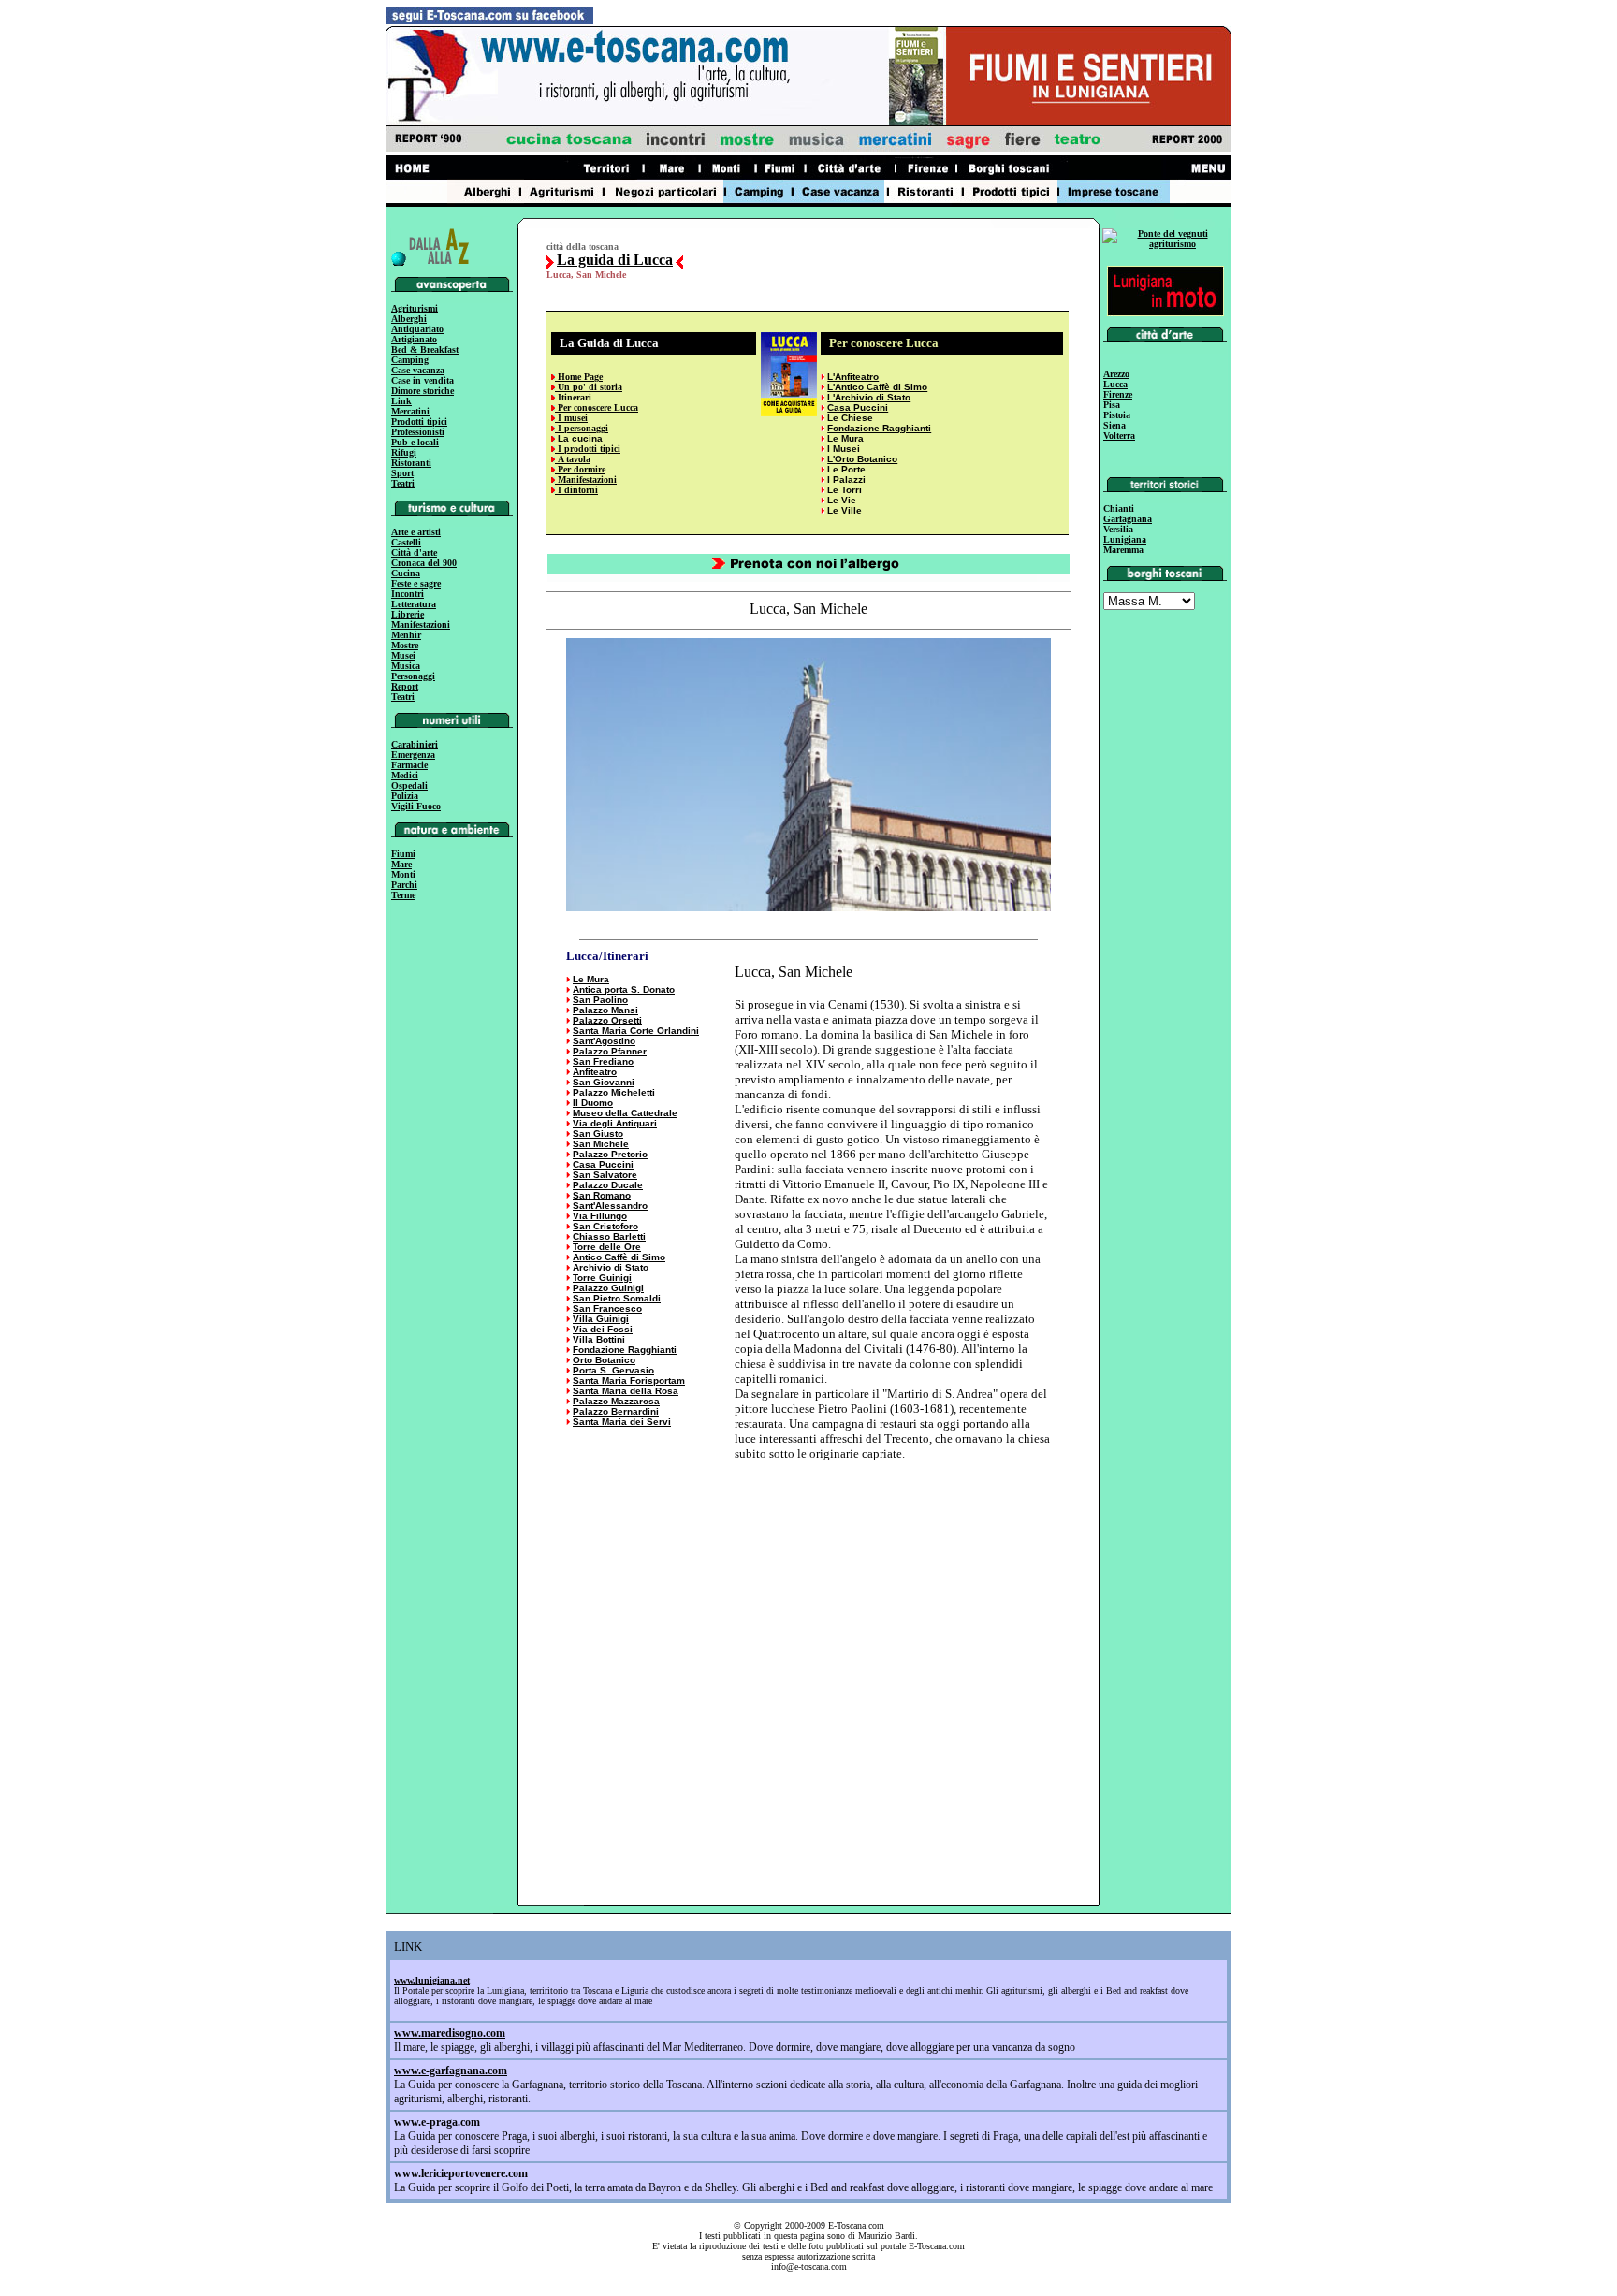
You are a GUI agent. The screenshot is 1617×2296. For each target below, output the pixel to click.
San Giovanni (604, 1082)
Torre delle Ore (607, 1247)
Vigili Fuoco (416, 806)
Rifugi (404, 452)
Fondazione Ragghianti (879, 428)
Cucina (406, 573)
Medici (405, 775)
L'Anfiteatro (853, 377)
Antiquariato (417, 329)
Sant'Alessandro (610, 1206)
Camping (410, 360)
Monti (403, 874)
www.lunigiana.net (432, 1980)
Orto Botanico (604, 1360)
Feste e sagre (416, 583)
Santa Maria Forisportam (629, 1381)
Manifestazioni (421, 625)
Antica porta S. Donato (624, 989)
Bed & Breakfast (425, 349)
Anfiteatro (595, 1072)
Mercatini (410, 411)
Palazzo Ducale (608, 1185)
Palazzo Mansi (605, 1010)
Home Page (579, 377)
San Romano (602, 1195)
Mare (401, 864)
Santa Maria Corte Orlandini (636, 1031)
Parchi (404, 885)
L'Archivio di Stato (869, 397)
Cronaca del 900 (424, 563)
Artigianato (414, 339)
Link (401, 401)
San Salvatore (605, 1175)
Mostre (405, 645)
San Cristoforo (605, 1226)
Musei (403, 655)
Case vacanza (418, 370)
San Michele (601, 1144)
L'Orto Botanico (862, 459)
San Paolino (600, 1000)
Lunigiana (1125, 539)
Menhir (406, 635)
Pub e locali (415, 442)
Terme (403, 895)
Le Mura (591, 979)
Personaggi (413, 676)
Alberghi (409, 319)
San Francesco (607, 1308)
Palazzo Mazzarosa (616, 1401)
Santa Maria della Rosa (626, 1391)
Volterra (1119, 436)
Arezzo (1116, 374)
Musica (406, 666)
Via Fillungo (600, 1216)
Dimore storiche (422, 391)
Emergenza (413, 755)
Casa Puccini (858, 407)
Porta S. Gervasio (613, 1370)
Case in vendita (422, 380)
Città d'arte (414, 552)
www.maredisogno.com (450, 2033)
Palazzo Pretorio (610, 1154)
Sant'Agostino (604, 1041)
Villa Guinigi (601, 1319)
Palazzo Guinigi (608, 1288)
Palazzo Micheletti (614, 1092)
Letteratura (414, 604)
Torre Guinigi (602, 1278)
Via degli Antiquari (615, 1123)
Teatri (403, 483)
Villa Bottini (599, 1339)
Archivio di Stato (611, 1267)
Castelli (406, 542)
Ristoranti (411, 463)
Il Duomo (593, 1103)
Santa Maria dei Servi (622, 1422)
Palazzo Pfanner (610, 1051)
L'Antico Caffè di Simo (877, 387)
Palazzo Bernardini (616, 1411)
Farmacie (409, 765)
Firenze (1118, 394)
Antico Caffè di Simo (619, 1257)
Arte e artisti (416, 532)
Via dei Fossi (603, 1329)
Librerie (408, 614)
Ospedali (409, 785)
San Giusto (598, 1133)
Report (405, 686)
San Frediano (603, 1061)
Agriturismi (415, 308)
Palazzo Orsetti (607, 1020)
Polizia (405, 796)
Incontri (408, 594)
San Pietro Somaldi (617, 1298)
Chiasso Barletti (609, 1236)
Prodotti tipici (419, 421)
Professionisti (418, 432)
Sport (402, 473)
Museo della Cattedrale (625, 1113)
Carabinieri (415, 744)
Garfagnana (1128, 519)
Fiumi (403, 854)
